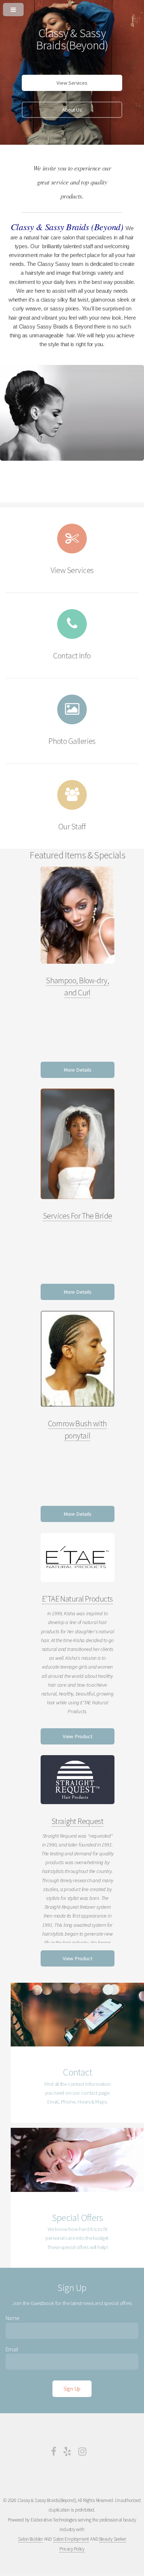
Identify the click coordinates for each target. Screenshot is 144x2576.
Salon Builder (30, 2539)
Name (13, 2318)
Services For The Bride (78, 1216)
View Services (72, 83)
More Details (77, 1070)
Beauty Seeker (113, 2539)
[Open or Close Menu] (72, 8)
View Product (77, 1736)
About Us (72, 110)
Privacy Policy (72, 2549)
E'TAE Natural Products (78, 1599)
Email (12, 2349)
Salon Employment (71, 2539)
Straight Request (77, 1821)
